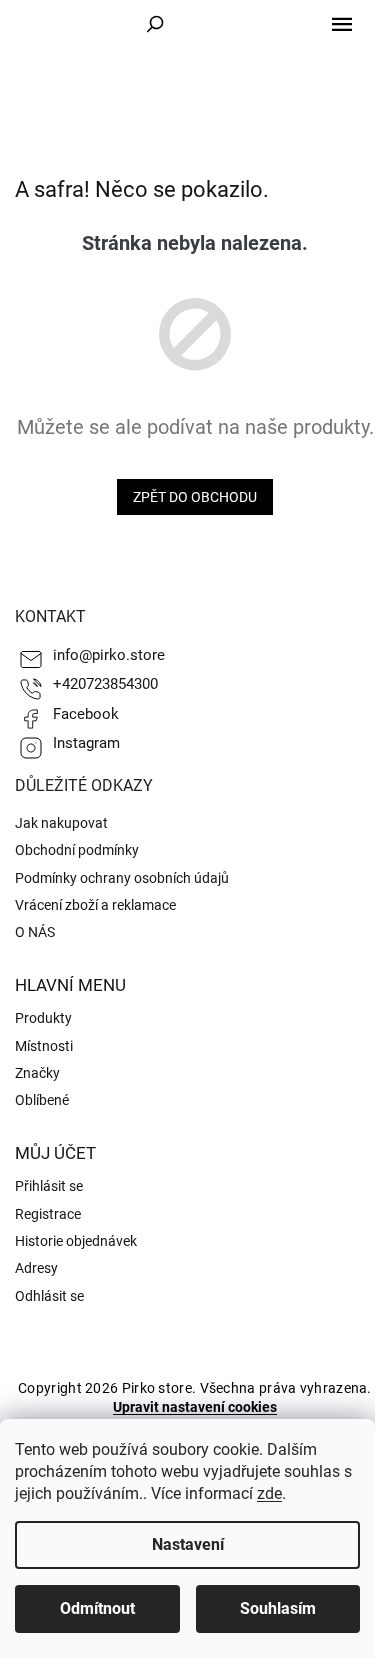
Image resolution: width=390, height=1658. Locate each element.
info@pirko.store (109, 655)
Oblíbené (42, 1100)
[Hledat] (155, 24)
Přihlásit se (49, 1186)
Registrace (48, 1214)
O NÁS (35, 932)
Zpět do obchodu (195, 497)
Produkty (43, 1018)
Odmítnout (97, 1608)
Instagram (86, 743)
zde (269, 1493)
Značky (37, 1073)
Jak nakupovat (61, 823)
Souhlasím (278, 1608)
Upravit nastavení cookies (195, 1407)
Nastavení (188, 1544)
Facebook (86, 714)
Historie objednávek (76, 1241)
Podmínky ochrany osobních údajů (122, 878)
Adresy (36, 1268)
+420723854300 (105, 684)
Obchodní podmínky (77, 850)
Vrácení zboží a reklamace (95, 905)
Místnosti (44, 1046)
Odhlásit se (49, 1296)
